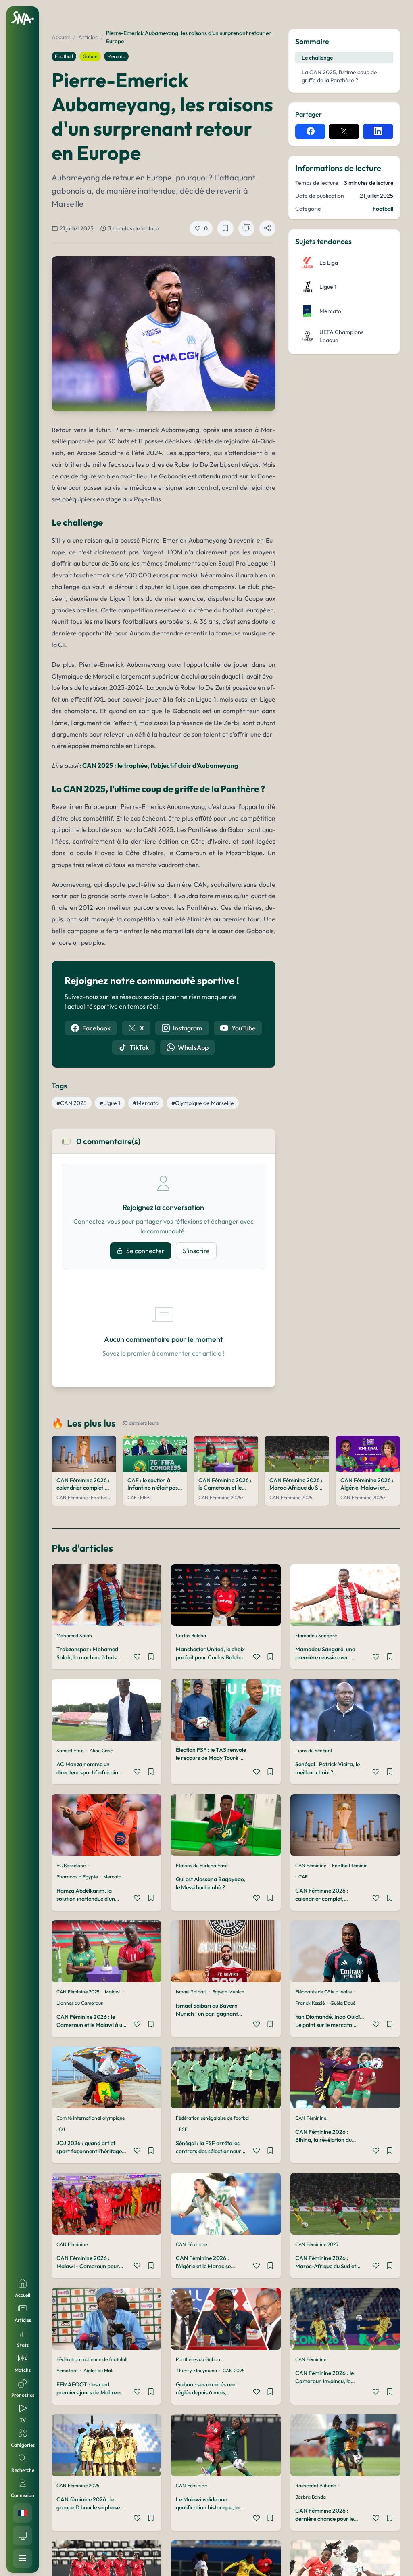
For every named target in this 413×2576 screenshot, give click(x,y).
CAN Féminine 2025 (78, 1992)
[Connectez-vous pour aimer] (137, 1658)
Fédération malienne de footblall (92, 2359)
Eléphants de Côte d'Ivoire (323, 1992)
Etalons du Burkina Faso (202, 1865)
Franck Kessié (310, 2003)
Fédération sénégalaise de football (213, 2118)
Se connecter (145, 1251)
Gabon (90, 56)
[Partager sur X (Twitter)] (344, 132)
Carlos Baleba (191, 1635)
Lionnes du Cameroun (80, 2003)
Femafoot (67, 2370)
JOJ (61, 2129)
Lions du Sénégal (314, 1750)
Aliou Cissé (101, 1750)
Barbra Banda (311, 2497)
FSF (183, 2129)
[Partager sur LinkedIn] (378, 132)
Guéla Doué (343, 2003)
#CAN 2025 (72, 1103)
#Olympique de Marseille (203, 1103)
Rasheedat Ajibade (316, 2485)
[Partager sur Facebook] (311, 132)
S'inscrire (196, 1251)
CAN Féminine (311, 1865)
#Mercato (146, 1103)
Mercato (116, 56)
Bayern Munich (228, 1992)
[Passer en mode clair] (23, 2536)
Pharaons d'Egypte (77, 1877)
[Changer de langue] (23, 2513)
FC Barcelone (71, 1865)
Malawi (113, 1992)
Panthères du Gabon (198, 2359)
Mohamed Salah (74, 1635)
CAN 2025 (234, 2370)
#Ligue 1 (110, 1103)
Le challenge (317, 58)
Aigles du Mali (98, 2370)
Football (64, 56)
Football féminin (350, 1865)
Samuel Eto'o (70, 1750)
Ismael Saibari (191, 1992)
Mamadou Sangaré (316, 1635)
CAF (303, 1877)
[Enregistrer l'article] (225, 228)
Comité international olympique (91, 2118)
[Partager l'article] (267, 228)
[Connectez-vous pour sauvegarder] (151, 1658)
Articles (88, 37)
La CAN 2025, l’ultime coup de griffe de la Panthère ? (339, 76)
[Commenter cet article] (246, 228)
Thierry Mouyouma (196, 2370)
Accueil (61, 37)
